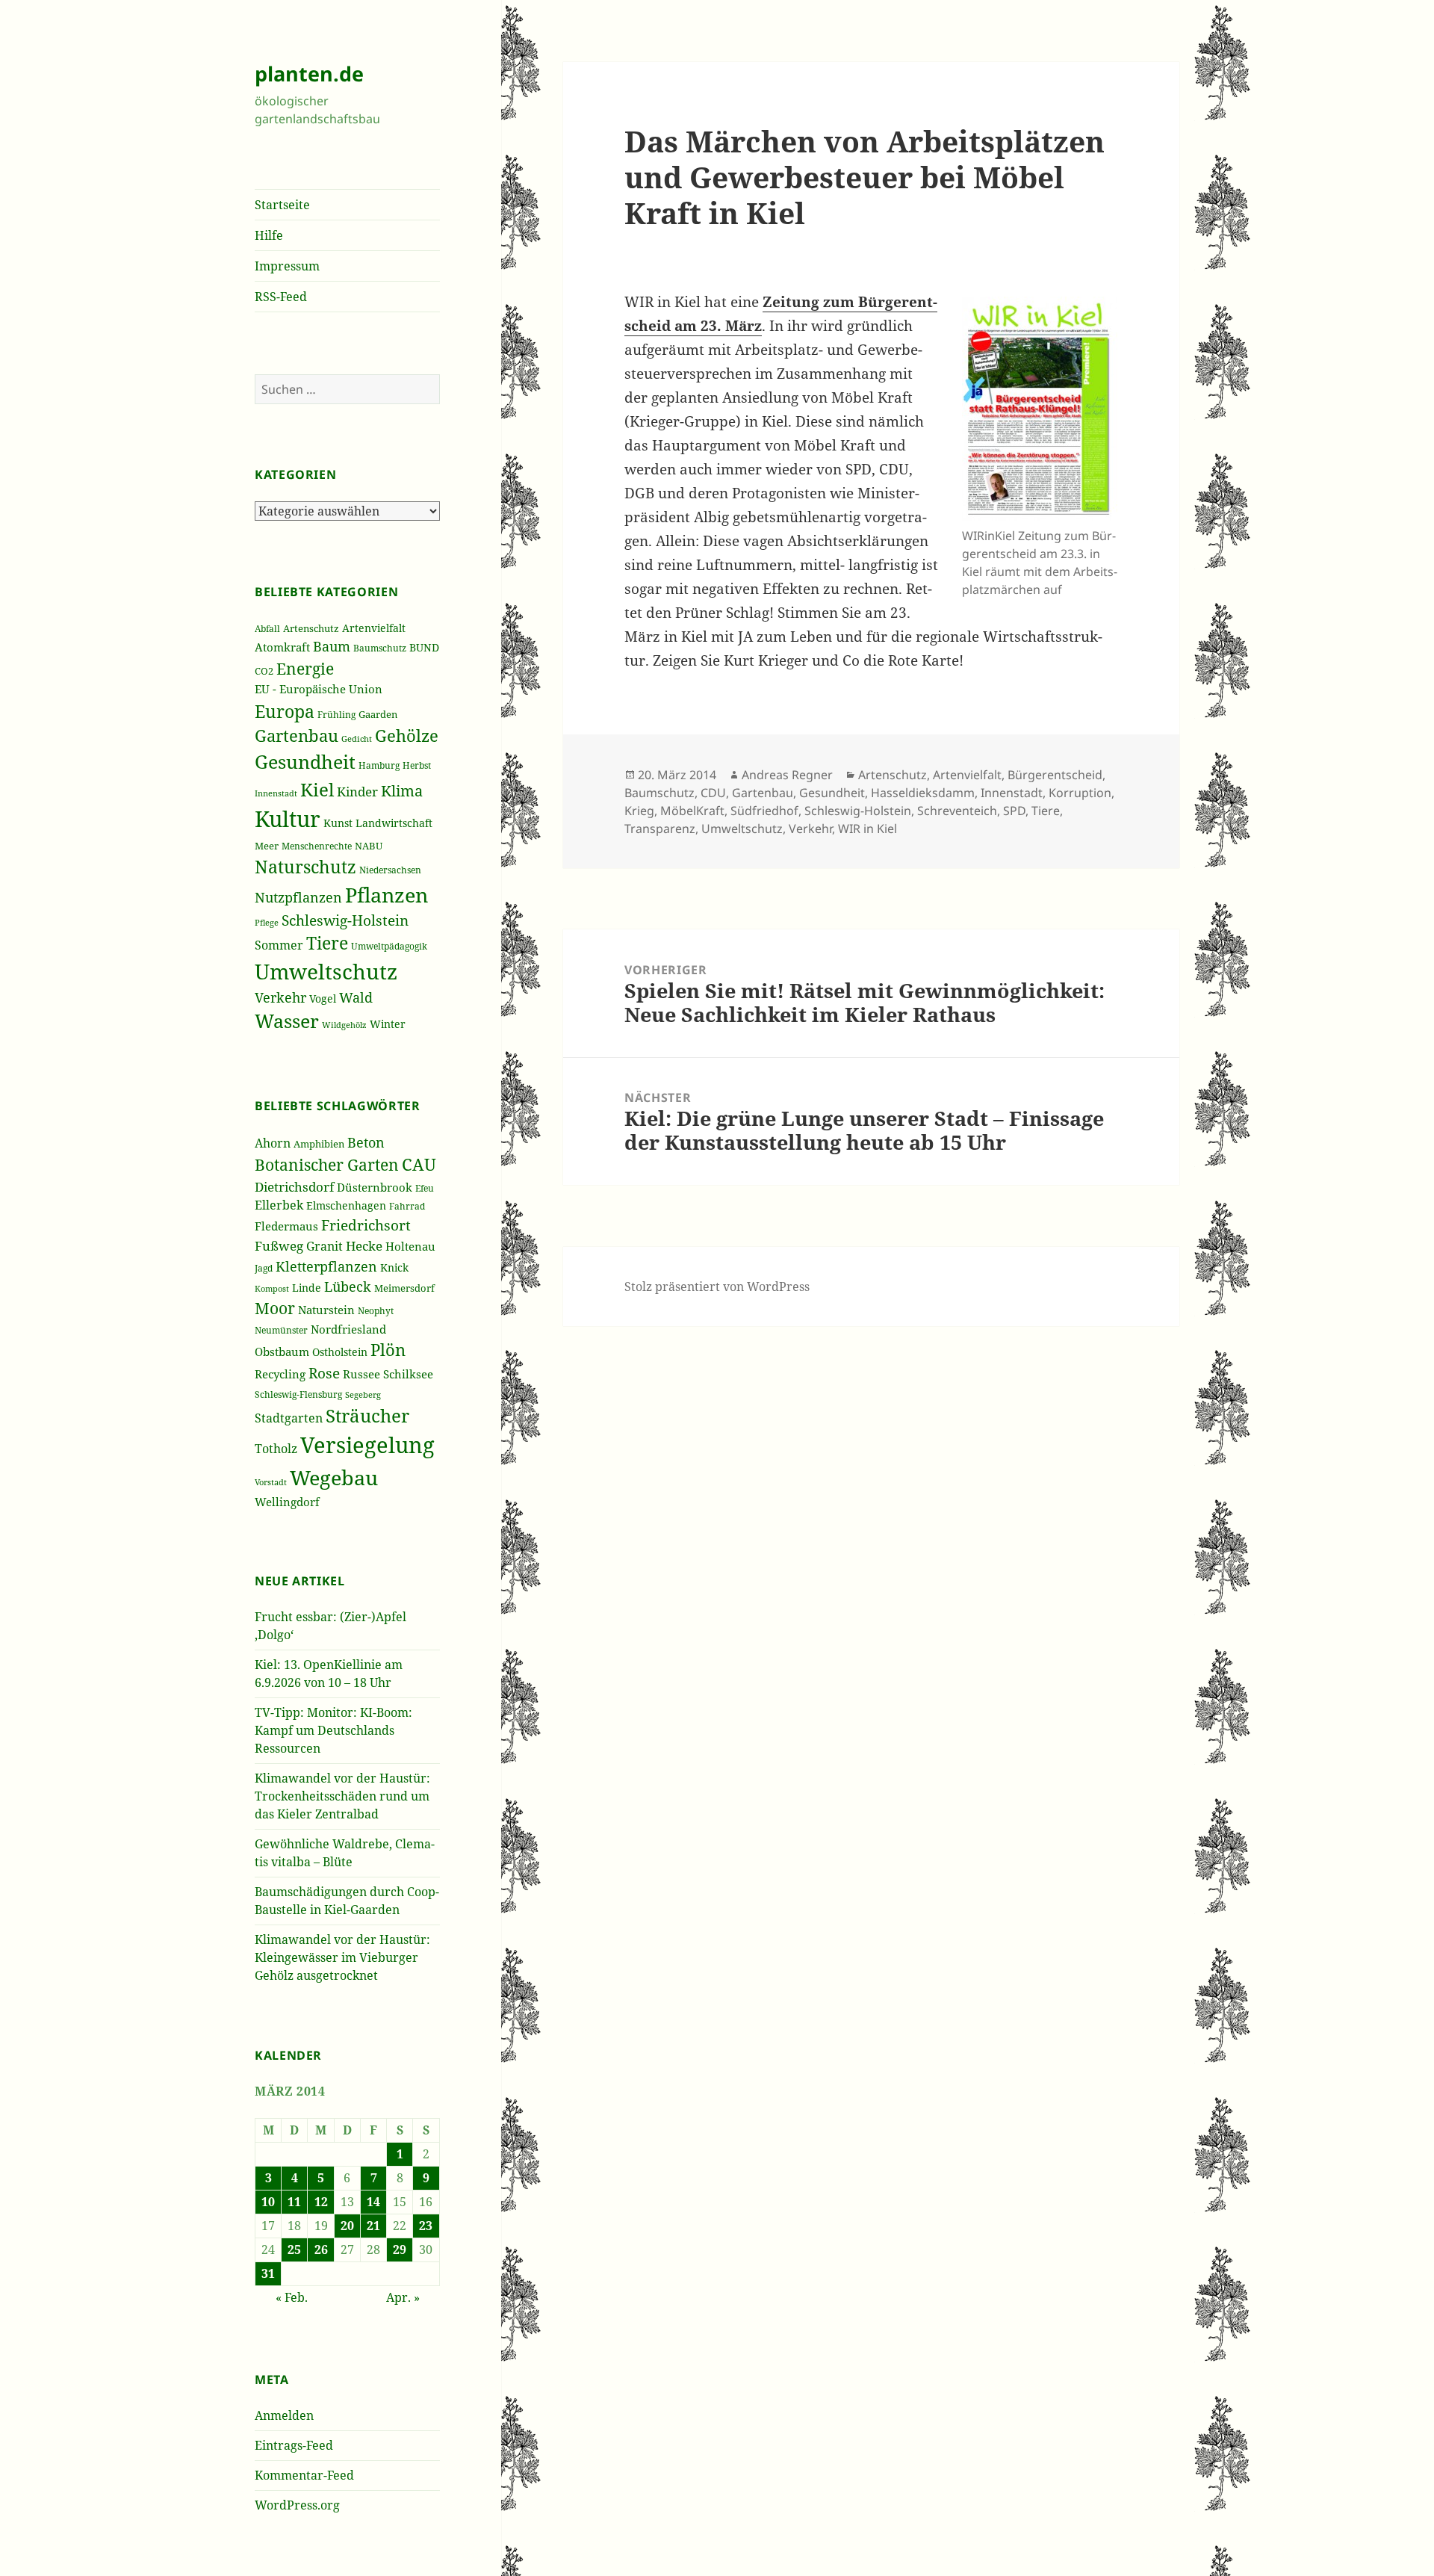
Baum (332, 646)
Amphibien (319, 1144)
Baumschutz (380, 648)
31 (268, 2273)
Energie (305, 668)
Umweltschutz (326, 971)
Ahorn (273, 1143)
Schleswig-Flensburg (298, 1394)
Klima (402, 791)
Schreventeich (957, 811)
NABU (369, 846)
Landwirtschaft (394, 823)
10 (268, 2202)
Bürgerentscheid (1055, 775)
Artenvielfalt (374, 628)
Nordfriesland (348, 1329)
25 (294, 2250)
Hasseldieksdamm (923, 793)
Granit (325, 1246)
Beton (366, 1142)
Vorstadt (271, 1482)
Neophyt (376, 1311)
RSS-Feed (281, 297)
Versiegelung (367, 1445)
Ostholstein (340, 1352)
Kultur (288, 819)
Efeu (425, 1188)
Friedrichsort (366, 1225)
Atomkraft (282, 647)
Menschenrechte (317, 846)
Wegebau (334, 1477)
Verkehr (280, 997)
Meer (267, 846)
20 (347, 2226)
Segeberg (363, 1394)
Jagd (264, 1268)
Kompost (272, 1288)
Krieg (639, 811)
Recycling (280, 1374)
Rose (324, 1373)
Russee (361, 1374)
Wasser (287, 1021)
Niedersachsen (390, 870)
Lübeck (348, 1287)
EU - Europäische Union (319, 689)
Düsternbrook (375, 1187)
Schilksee (408, 1374)
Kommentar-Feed (304, 2475)
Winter (388, 1024)
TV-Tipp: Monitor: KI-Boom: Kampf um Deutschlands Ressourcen (333, 1730)
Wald (356, 997)
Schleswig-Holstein (345, 920)
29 (400, 2250)
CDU (713, 793)
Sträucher (367, 1415)
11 (294, 2202)
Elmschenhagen (346, 1206)
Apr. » (403, 2297)
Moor (275, 1308)
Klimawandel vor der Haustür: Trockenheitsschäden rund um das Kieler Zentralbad (342, 1796)
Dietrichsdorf (294, 1187)
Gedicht (357, 739)
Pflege (267, 922)
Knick (394, 1267)
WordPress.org (297, 2505)
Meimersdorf (404, 1288)
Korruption (1080, 793)
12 (321, 2202)
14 (373, 2202)
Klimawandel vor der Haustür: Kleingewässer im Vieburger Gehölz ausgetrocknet (342, 1957)
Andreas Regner (787, 775)
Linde (307, 1288)
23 (426, 2226)
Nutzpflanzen (298, 897)
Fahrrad (407, 1206)
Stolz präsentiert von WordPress (717, 1287)
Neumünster (281, 1330)
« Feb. (292, 2297)
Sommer (279, 945)
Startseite (282, 205)
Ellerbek (279, 1205)
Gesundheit (305, 761)
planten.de (309, 74)
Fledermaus (286, 1226)
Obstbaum (282, 1352)
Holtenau (410, 1246)
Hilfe (269, 235)
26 (321, 2250)
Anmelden (284, 2415)
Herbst (417, 765)
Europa (285, 711)
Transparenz (660, 829)
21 (373, 2226)
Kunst (338, 823)
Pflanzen (387, 895)
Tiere (327, 943)
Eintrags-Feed (294, 2445)
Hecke (364, 1246)
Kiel (317, 789)
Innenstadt (276, 793)
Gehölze (407, 736)
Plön (388, 1350)
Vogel (323, 998)
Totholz (276, 1449)
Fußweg (279, 1245)
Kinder (357, 792)
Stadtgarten (289, 1418)
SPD (1014, 811)
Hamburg (379, 765)
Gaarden (378, 714)
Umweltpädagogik (389, 946)
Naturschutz (305, 867)
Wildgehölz (344, 1025)
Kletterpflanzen (326, 1266)
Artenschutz (311, 628)
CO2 (264, 671)
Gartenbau (297, 736)
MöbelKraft (692, 811)
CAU (419, 1164)
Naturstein (326, 1310)
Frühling (336, 714)
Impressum (287, 266)
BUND (424, 647)
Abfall (267, 629)
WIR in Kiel (867, 829)
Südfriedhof (764, 811)
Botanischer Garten (327, 1165)
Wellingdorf (287, 1502)
